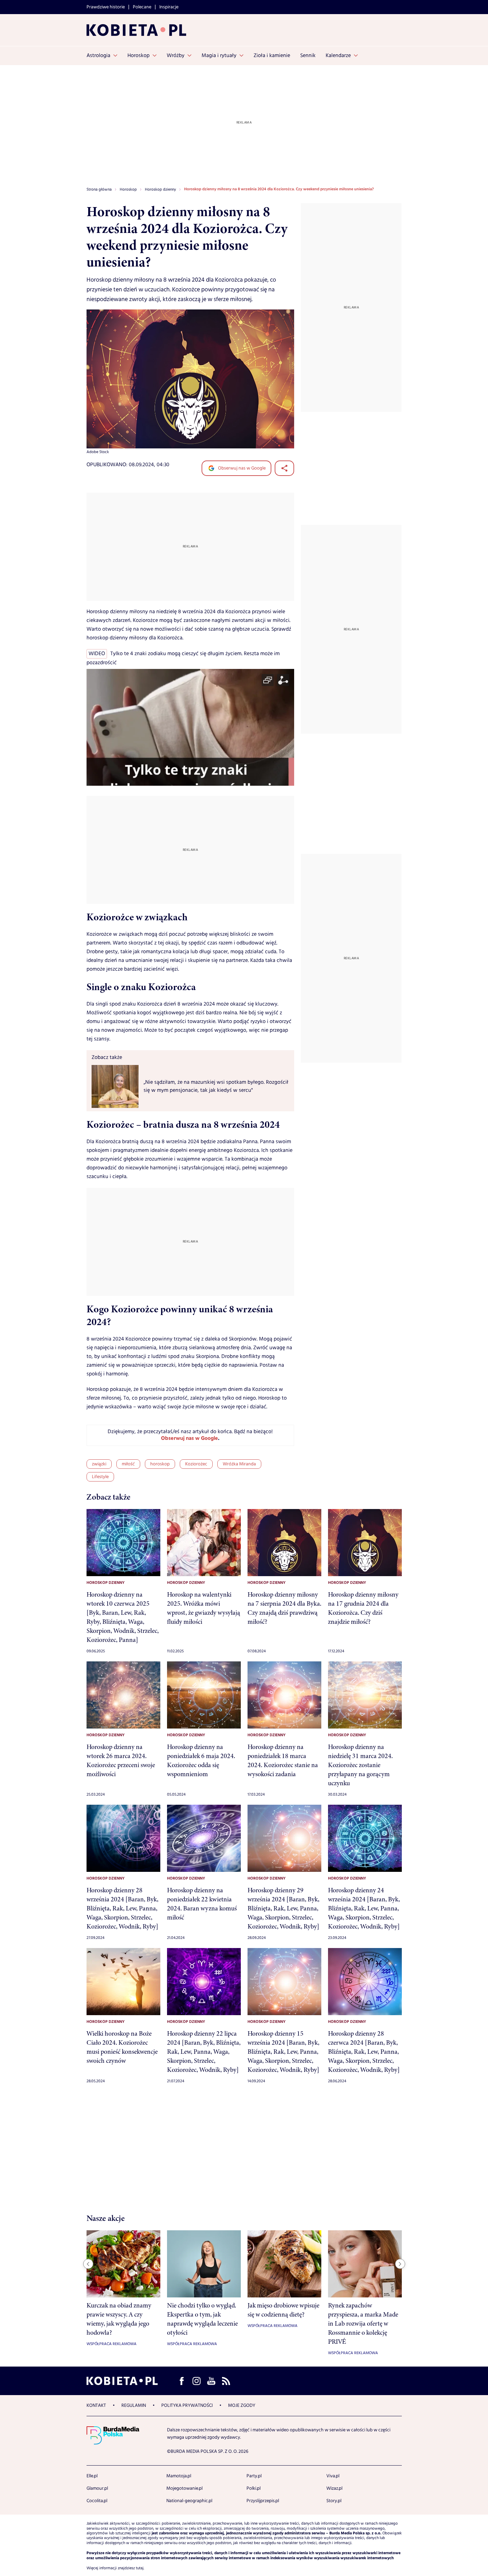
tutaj (140, 2568)
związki (99, 1464)
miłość (128, 1464)
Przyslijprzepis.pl (263, 2501)
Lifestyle (100, 1477)
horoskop (160, 1464)
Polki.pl (254, 2488)
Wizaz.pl (334, 2488)
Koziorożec (196, 1464)
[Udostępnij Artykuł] (284, 468)
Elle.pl (92, 2476)
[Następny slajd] (400, 2264)
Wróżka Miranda (239, 1464)
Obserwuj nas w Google (241, 468)
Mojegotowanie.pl (184, 2488)
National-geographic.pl (189, 2501)
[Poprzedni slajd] (88, 2264)
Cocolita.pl (97, 2501)
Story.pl (334, 2501)
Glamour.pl (97, 2488)
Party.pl (254, 2476)
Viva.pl (333, 2476)
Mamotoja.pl (179, 2476)
